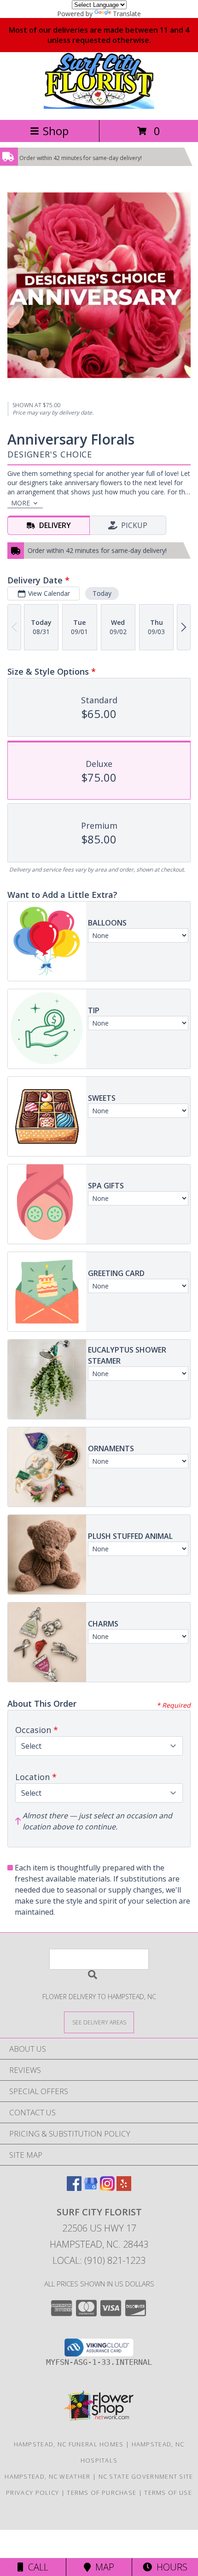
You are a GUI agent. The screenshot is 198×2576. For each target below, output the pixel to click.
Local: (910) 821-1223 (99, 2260)
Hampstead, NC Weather (47, 2476)
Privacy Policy (32, 2493)
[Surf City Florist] (99, 106)
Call (36, 2567)
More (20, 503)
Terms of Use (168, 2493)
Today (102, 593)
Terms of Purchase (102, 2493)
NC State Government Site (146, 2476)
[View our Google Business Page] (91, 2188)
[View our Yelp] (124, 2188)
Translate (127, 14)
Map (102, 2567)
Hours (170, 2567)
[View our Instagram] (107, 2188)
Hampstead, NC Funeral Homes (69, 2444)
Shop (56, 131)
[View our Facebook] (74, 2188)
